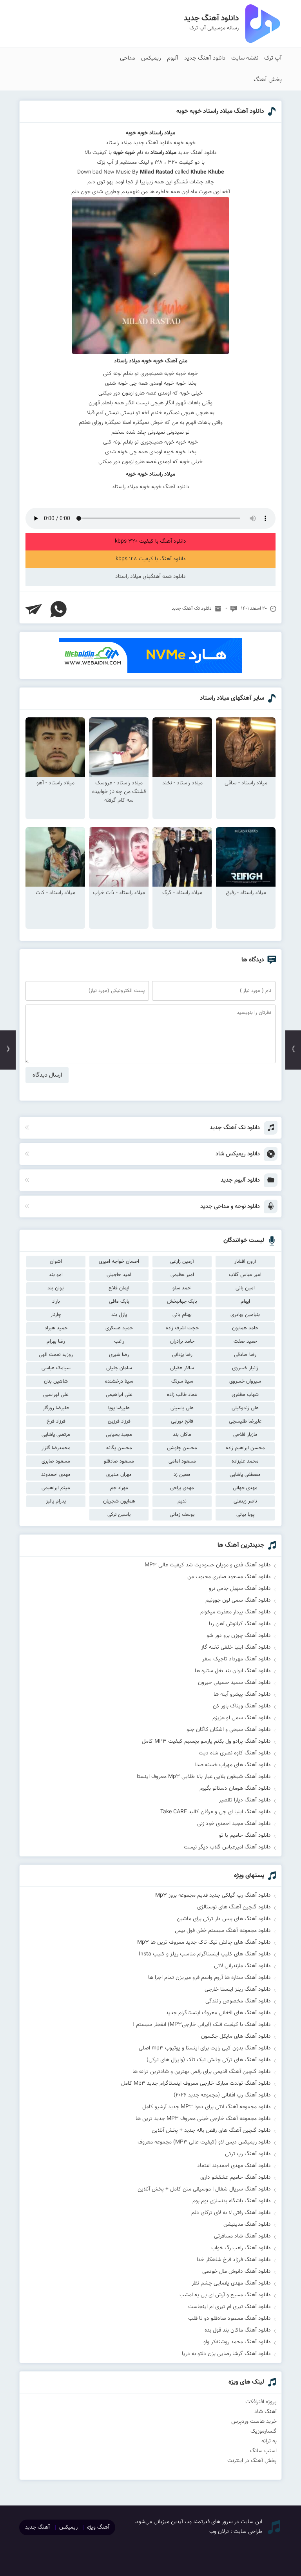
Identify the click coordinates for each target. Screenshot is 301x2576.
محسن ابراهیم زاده (245, 1448)
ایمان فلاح (119, 1288)
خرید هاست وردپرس (254, 2422)
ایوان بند (56, 1288)
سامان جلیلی (119, 1368)
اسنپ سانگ (263, 2451)
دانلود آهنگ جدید (205, 58)
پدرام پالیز (56, 1501)
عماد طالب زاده (182, 1395)
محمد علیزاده (245, 1461)
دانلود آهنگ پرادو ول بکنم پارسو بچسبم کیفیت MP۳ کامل (206, 1741)
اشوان (56, 1262)
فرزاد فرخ (56, 1421)
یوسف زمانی (182, 1515)
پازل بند (119, 1315)
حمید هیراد (56, 1328)
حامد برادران (182, 1341)
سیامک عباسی (56, 1368)
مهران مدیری (119, 1475)
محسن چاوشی (182, 1448)
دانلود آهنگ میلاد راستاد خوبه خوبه (220, 111)
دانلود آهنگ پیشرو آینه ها (242, 1694)
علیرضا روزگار (56, 1408)
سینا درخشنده (119, 1381)
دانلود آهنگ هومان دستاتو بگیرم (235, 1789)
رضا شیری (119, 1355)
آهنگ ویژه (98, 2527)
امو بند (56, 1275)
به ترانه (269, 2441)
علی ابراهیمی (119, 1395)
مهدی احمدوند (56, 1475)
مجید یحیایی (119, 1435)
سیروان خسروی (245, 1381)
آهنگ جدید (37, 2527)
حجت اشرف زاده (182, 1328)
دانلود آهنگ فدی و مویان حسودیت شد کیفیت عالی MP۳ (208, 1565)
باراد (56, 1302)
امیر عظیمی (182, 1275)
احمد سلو (182, 1288)
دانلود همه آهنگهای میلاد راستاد (150, 577)
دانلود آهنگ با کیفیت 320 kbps (150, 541)
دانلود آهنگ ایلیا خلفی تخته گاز (236, 1647)
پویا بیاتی (245, 1515)
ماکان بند (182, 1435)
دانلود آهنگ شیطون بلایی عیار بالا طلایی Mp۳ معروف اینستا (204, 1777)
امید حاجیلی (119, 1275)
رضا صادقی (245, 1355)
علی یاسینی (182, 1408)
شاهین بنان (56, 1381)
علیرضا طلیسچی (245, 1421)
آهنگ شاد (266, 2412)
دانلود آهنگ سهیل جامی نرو (240, 1589)
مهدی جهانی (245, 1488)
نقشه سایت (245, 58)
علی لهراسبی (56, 1395)
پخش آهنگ (268, 80)
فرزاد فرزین (119, 1421)
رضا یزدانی (182, 1355)
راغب (119, 1341)
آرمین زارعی (182, 1262)
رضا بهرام (56, 1341)
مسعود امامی (182, 1461)
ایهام (245, 1302)
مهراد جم (119, 1488)
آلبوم (173, 58)
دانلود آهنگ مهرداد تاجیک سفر (237, 1659)
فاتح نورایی (182, 1421)
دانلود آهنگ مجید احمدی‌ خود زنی (234, 1824)
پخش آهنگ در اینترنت (252, 2461)
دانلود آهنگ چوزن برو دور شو (239, 1636)
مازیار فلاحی (245, 1435)
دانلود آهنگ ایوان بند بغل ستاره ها (233, 1671)
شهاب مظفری (245, 1395)
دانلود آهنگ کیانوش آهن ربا (240, 1624)
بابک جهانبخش (182, 1302)
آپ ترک (273, 58)
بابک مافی (119, 1302)
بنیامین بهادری (245, 1315)
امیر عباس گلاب (245, 1275)
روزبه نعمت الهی (56, 1355)
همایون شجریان (119, 1501)
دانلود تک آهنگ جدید (192, 608)
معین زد (182, 1475)
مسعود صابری (56, 1461)
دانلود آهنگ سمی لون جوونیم (238, 1600)
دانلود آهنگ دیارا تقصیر (245, 1800)
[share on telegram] (34, 609)
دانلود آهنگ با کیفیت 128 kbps (151, 559)
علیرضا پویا (119, 1408)
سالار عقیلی (182, 1368)
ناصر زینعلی (245, 1501)
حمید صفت (245, 1341)
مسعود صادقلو (119, 1461)
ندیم (182, 1501)
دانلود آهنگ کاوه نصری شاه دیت (235, 1753)
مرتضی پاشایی (56, 1435)
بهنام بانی (182, 1315)
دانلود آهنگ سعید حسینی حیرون (234, 1683)
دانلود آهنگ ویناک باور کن (242, 1706)
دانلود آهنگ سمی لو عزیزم (242, 1718)
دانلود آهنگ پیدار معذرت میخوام (236, 1612)
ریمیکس (151, 58)
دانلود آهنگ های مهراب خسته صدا (233, 1765)
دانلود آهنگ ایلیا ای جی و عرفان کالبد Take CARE (216, 1812)
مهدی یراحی (182, 1488)
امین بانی (245, 1288)
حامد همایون (245, 1328)
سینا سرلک (182, 1381)
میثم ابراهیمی (56, 1488)
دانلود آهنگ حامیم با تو (245, 1836)
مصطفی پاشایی (245, 1475)
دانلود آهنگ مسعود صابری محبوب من (229, 1577)
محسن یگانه (119, 1448)
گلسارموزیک (264, 2431)
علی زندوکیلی (245, 1408)
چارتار (56, 1315)
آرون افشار (245, 1262)
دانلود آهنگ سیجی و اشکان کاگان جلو (229, 1730)
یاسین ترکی (119, 1515)
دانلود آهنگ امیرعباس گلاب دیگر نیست (227, 1847)
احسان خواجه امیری (119, 1262)
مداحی (128, 58)
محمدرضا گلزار (56, 1448)
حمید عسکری (119, 1328)
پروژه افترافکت (261, 2402)
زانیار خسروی (245, 1368)
